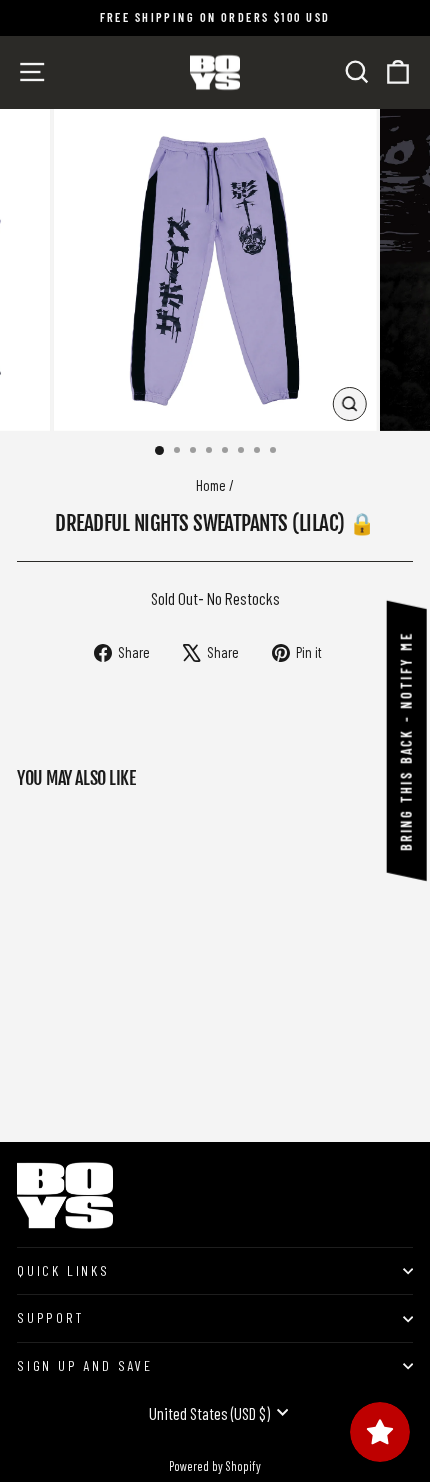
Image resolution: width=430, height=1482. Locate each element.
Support (50, 1317)
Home (211, 485)
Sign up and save (85, 1365)
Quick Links (63, 1270)
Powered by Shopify (215, 1466)
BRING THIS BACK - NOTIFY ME (406, 741)
